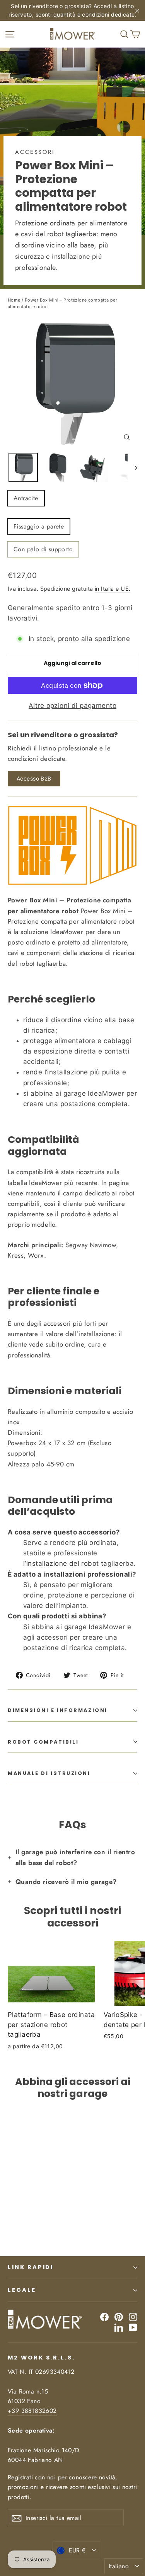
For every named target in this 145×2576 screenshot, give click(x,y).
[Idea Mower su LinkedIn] (119, 2327)
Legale (22, 2290)
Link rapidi (31, 2267)
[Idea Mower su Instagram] (133, 2317)
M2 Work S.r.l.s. (41, 2358)
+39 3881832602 (32, 2411)
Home (14, 300)
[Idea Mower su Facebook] (104, 2317)
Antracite (26, 498)
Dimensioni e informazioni (58, 1710)
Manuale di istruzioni (49, 1773)
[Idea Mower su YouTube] (133, 2327)
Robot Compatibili (43, 1742)
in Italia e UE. (113, 589)
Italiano (119, 2566)
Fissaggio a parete (39, 526)
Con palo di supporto (43, 549)
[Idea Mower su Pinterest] (119, 2317)
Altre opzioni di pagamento (72, 706)
